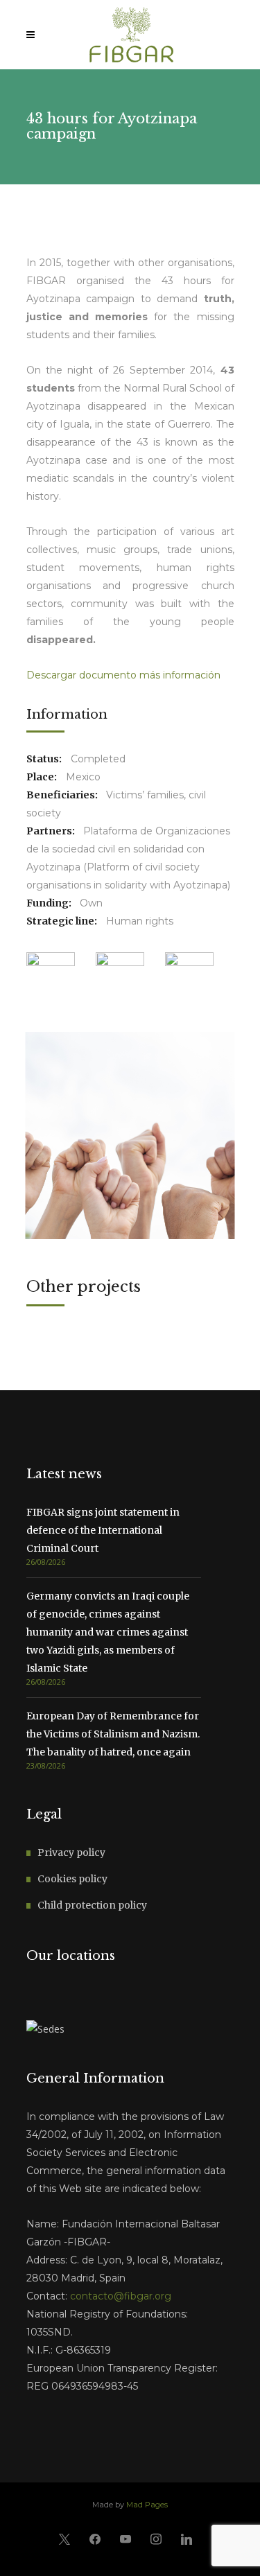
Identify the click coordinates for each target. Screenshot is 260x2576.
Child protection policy (92, 1905)
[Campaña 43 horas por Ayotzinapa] (130, 1136)
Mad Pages (147, 2505)
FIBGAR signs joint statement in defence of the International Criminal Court (103, 1530)
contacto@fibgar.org (121, 2296)
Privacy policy (71, 1852)
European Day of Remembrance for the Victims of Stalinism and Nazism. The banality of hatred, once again (113, 1734)
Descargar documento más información (123, 675)
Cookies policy (72, 1879)
